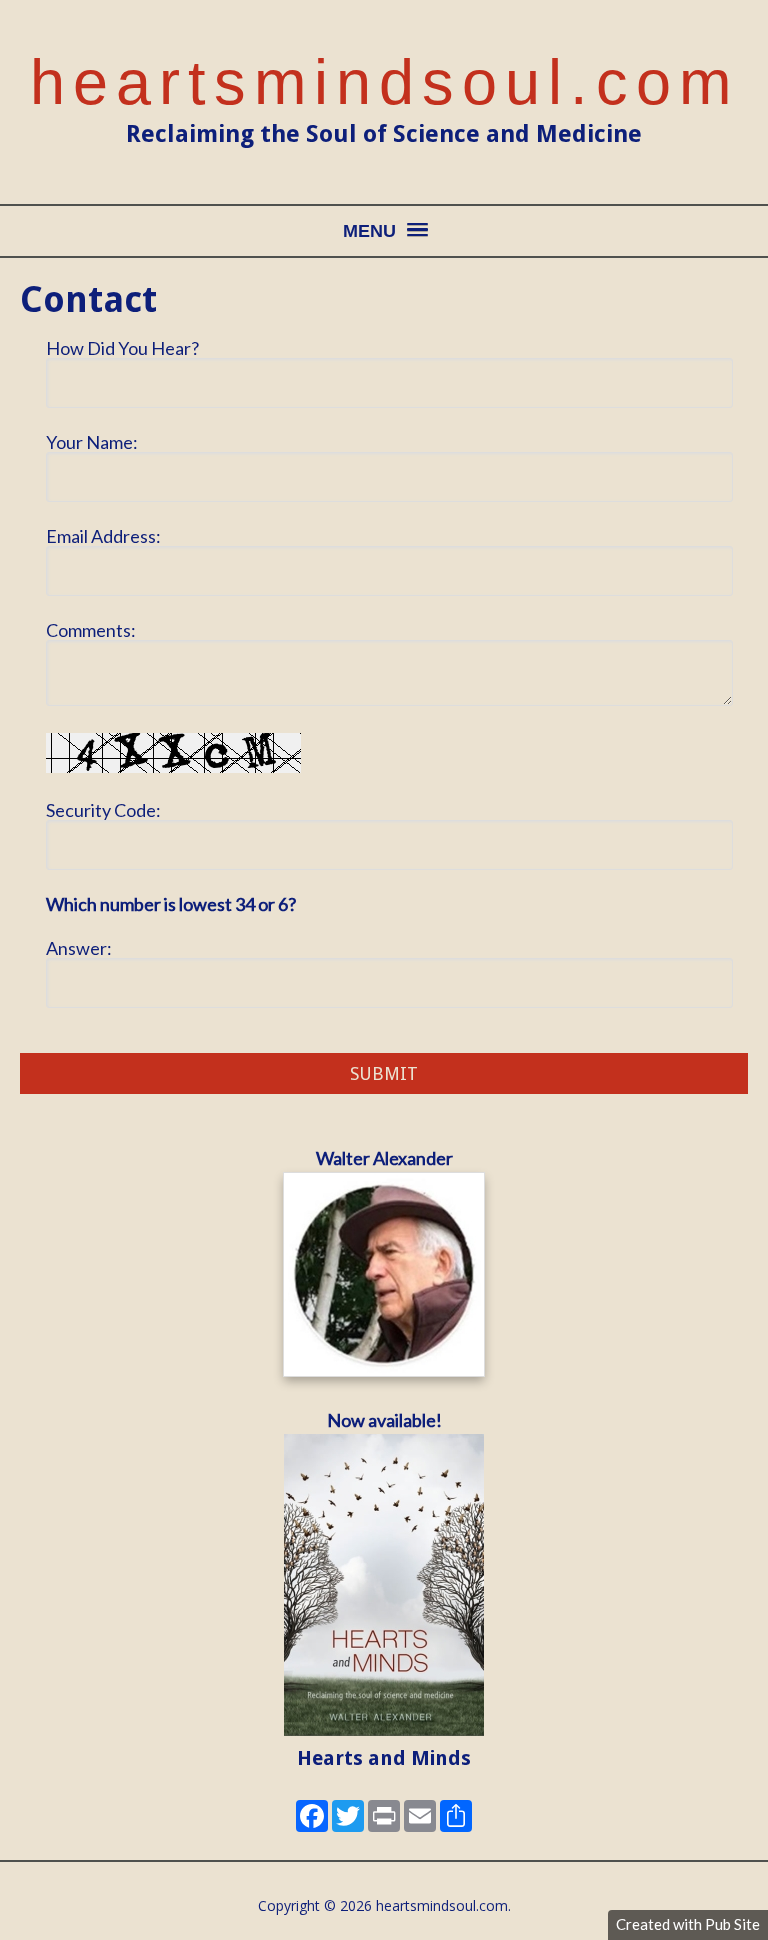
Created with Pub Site (688, 1924)
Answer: (79, 948)
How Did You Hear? (122, 348)
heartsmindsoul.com (384, 82)
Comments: (91, 630)
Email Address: (103, 536)
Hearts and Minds (384, 1758)
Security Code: (103, 810)
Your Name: (92, 442)
